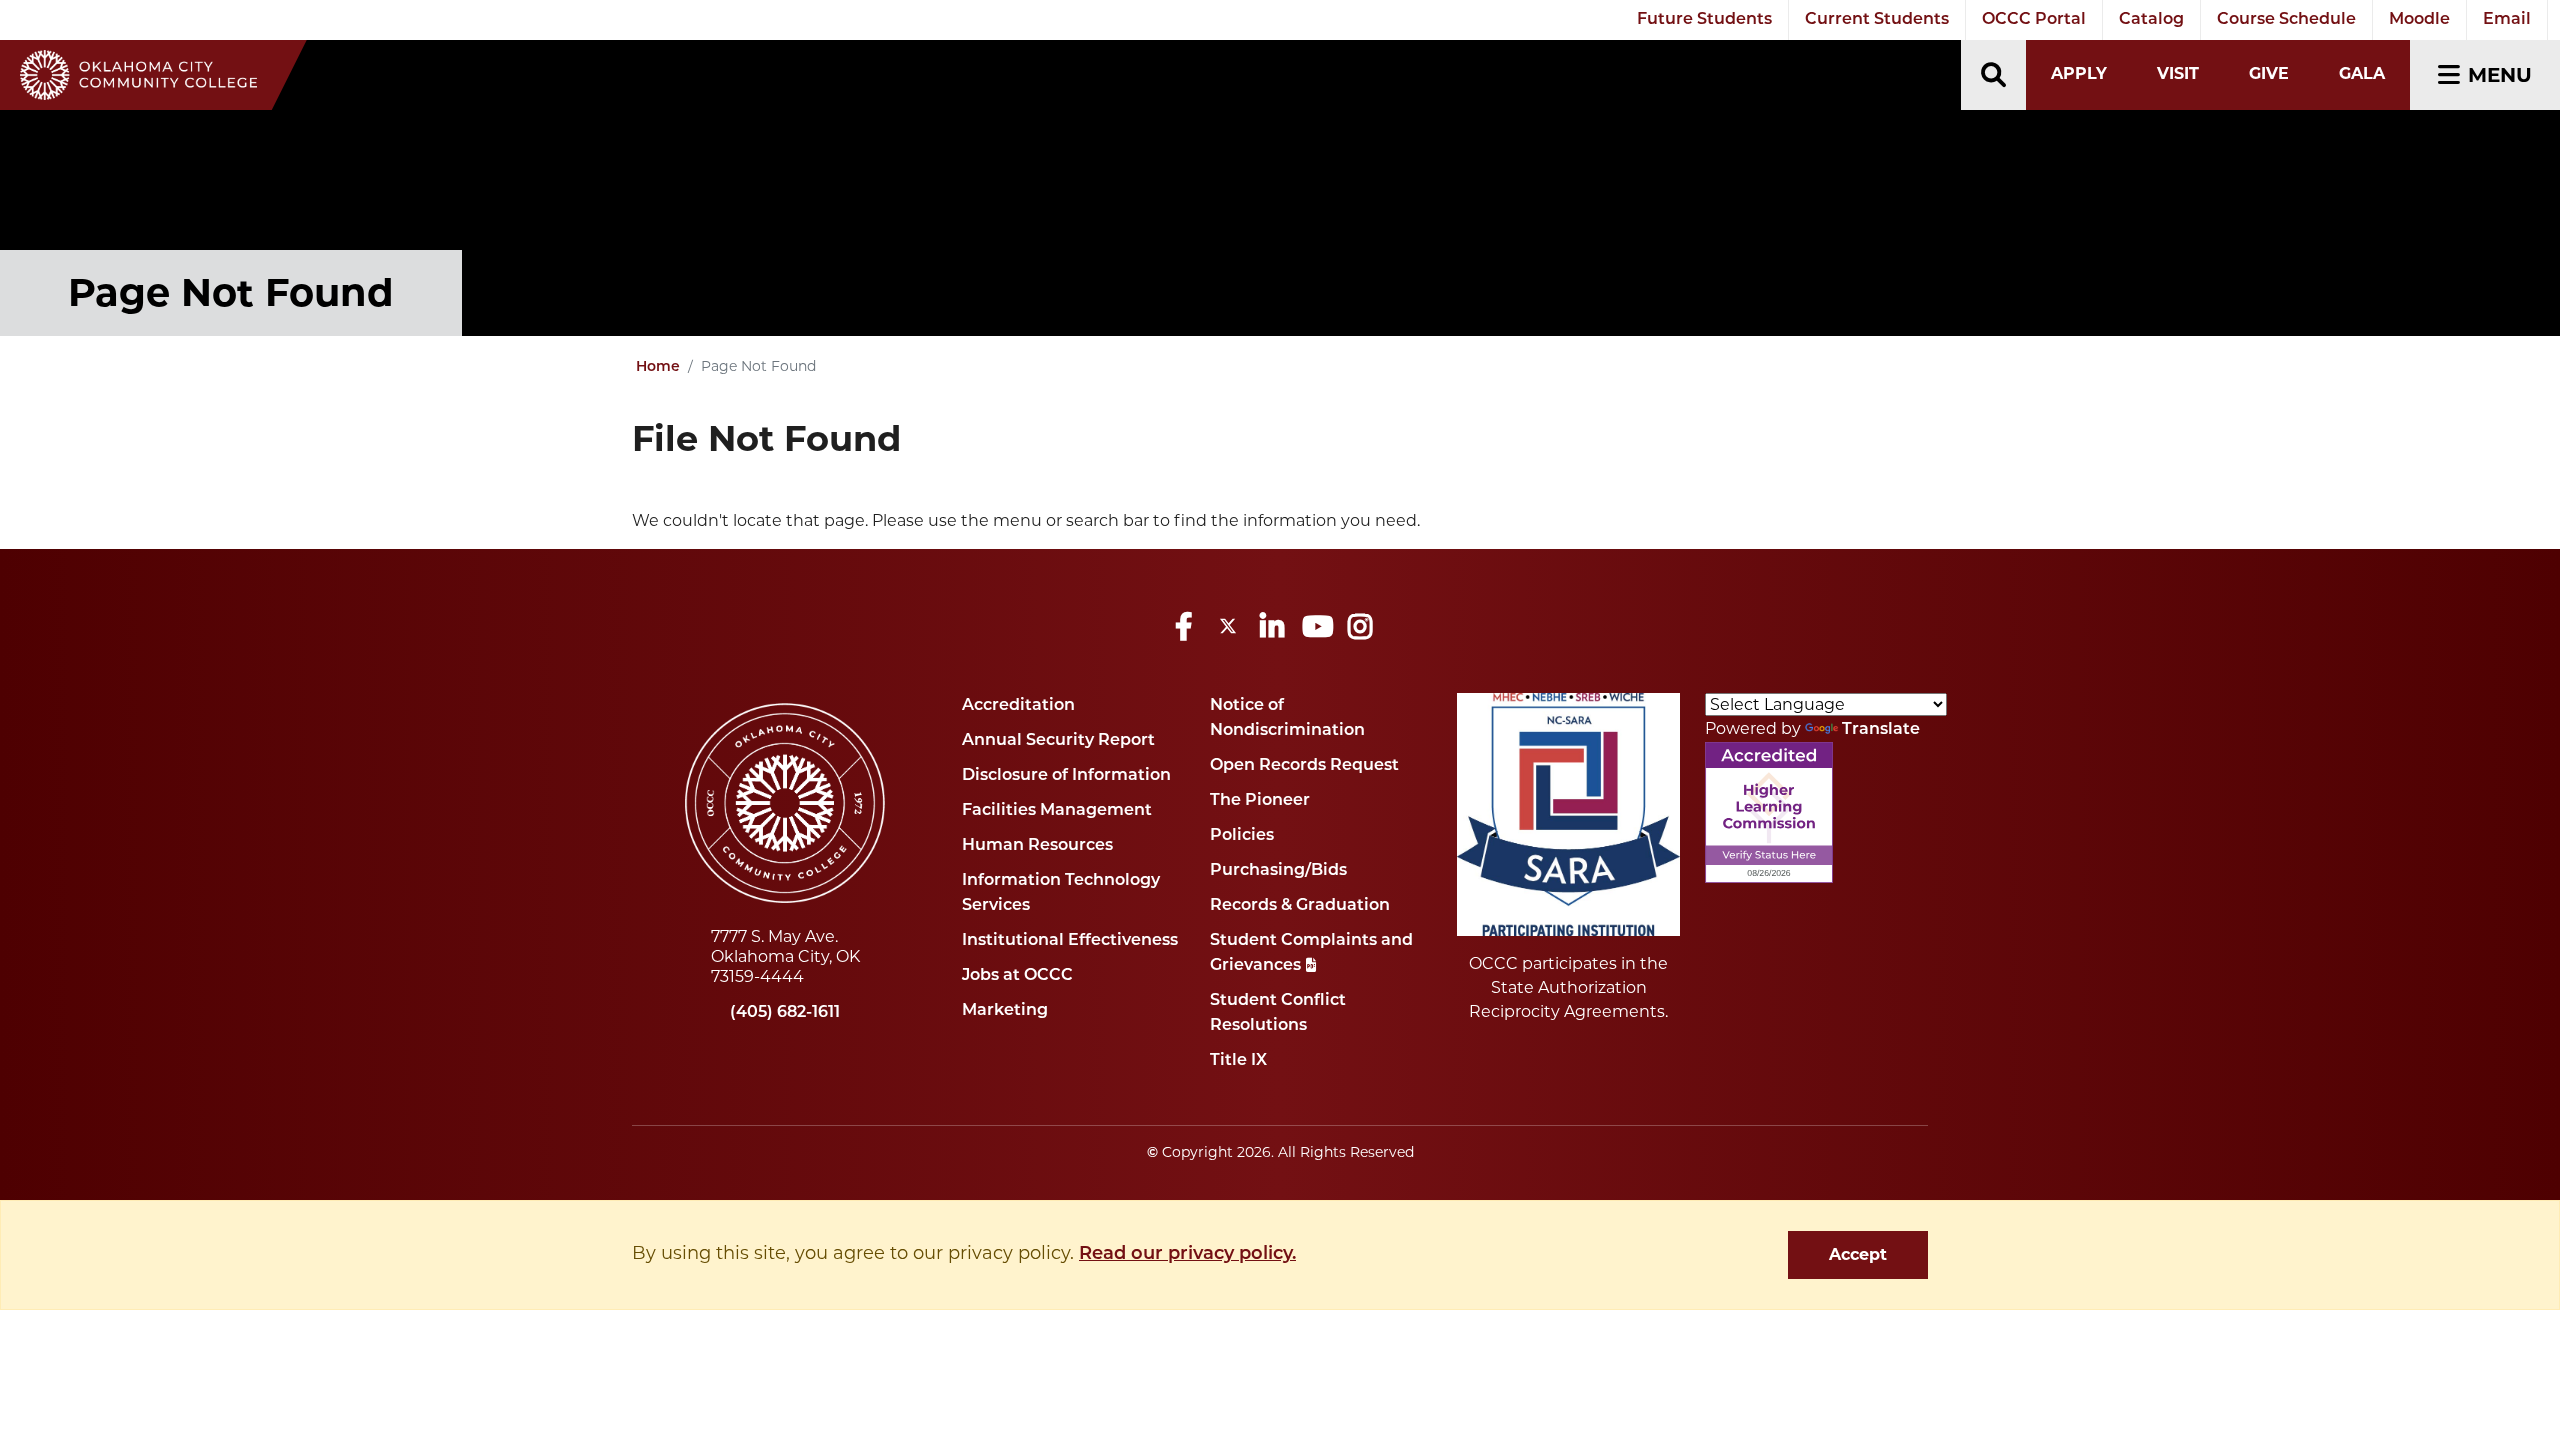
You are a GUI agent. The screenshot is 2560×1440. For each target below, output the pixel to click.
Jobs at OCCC (1017, 976)
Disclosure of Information (1066, 776)
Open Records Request (1304, 766)
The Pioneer (1260, 801)
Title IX (1238, 1061)
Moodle (2419, 20)
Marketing (1005, 1011)
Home (658, 367)
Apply (2079, 73)
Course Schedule (2286, 20)
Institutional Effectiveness (1070, 941)
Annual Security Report (1058, 741)
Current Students (1877, 20)
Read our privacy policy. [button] (1187, 1255)
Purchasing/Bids (1278, 871)
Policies (1242, 836)
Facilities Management (1057, 811)
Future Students (1704, 20)
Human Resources (1037, 846)
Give (2269, 73)
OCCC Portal (2034, 20)
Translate (1881, 730)
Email (2507, 20)
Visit (2178, 73)
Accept (1858, 1254)
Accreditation (1018, 706)
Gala (2362, 73)
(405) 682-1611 (785, 1013)
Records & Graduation (1300, 906)
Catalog (2151, 20)
